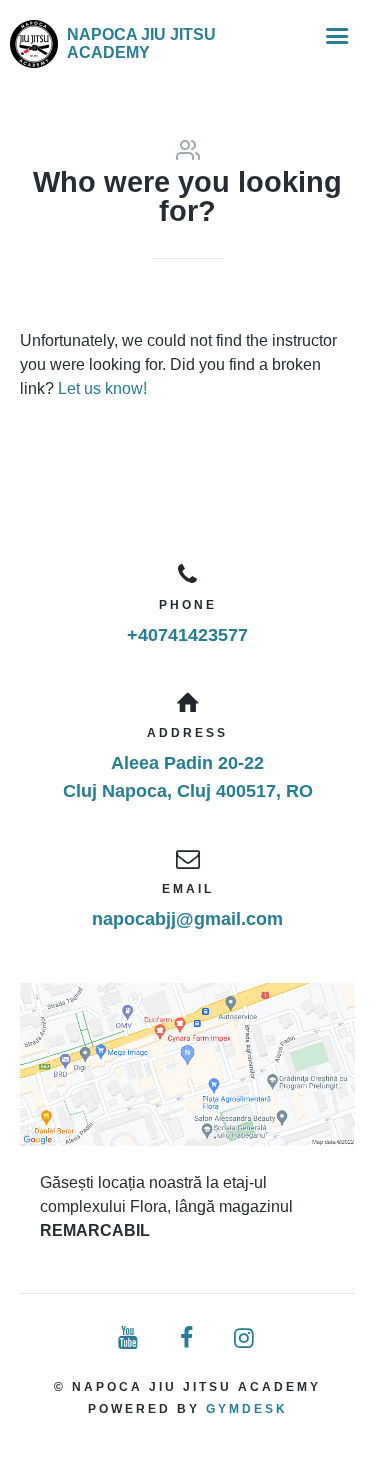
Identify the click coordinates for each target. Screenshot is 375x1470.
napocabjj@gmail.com (187, 919)
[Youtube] (130, 1338)
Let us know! (102, 388)
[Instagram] (245, 1338)
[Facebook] (188, 1338)
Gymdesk (247, 1409)
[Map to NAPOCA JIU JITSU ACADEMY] (187, 1064)
